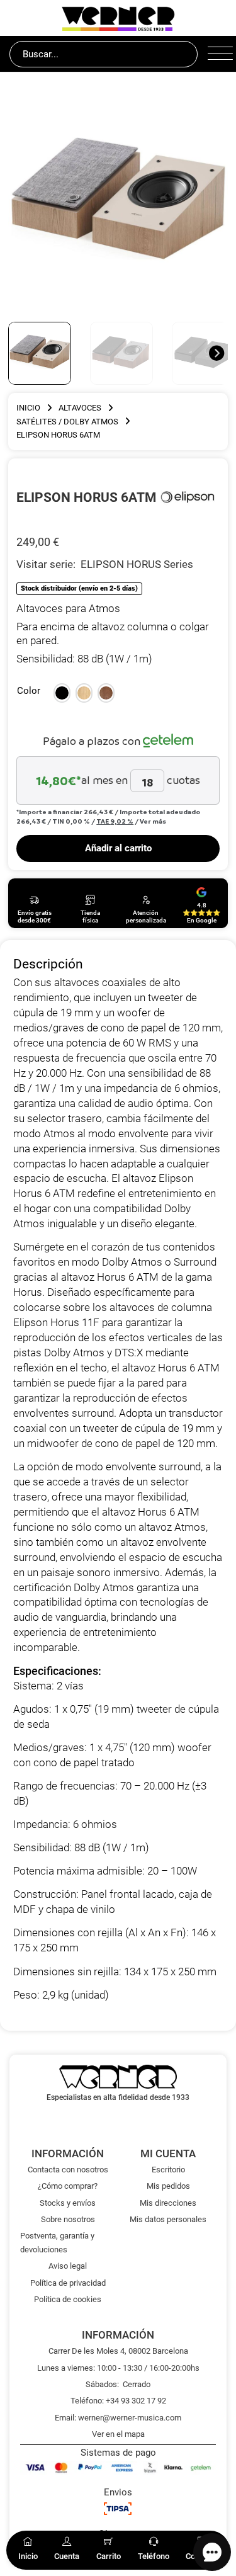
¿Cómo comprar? (68, 2186)
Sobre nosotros (68, 2219)
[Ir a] (188, 497)
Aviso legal (68, 2266)
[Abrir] (217, 54)
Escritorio (168, 2170)
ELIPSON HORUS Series (137, 564)
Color (29, 691)
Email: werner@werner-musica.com (118, 2418)
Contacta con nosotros (68, 2170)
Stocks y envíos (68, 2203)
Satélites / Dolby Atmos (67, 422)
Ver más (153, 821)
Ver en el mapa (118, 2434)
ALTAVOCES (80, 408)
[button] (62, 693)
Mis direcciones (168, 2203)
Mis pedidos (168, 2186)
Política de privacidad (68, 2283)
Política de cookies (68, 2299)
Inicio (28, 408)
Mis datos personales (168, 2219)
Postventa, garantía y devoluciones (57, 2242)
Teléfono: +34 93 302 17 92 (118, 2401)
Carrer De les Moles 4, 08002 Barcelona (118, 2351)
